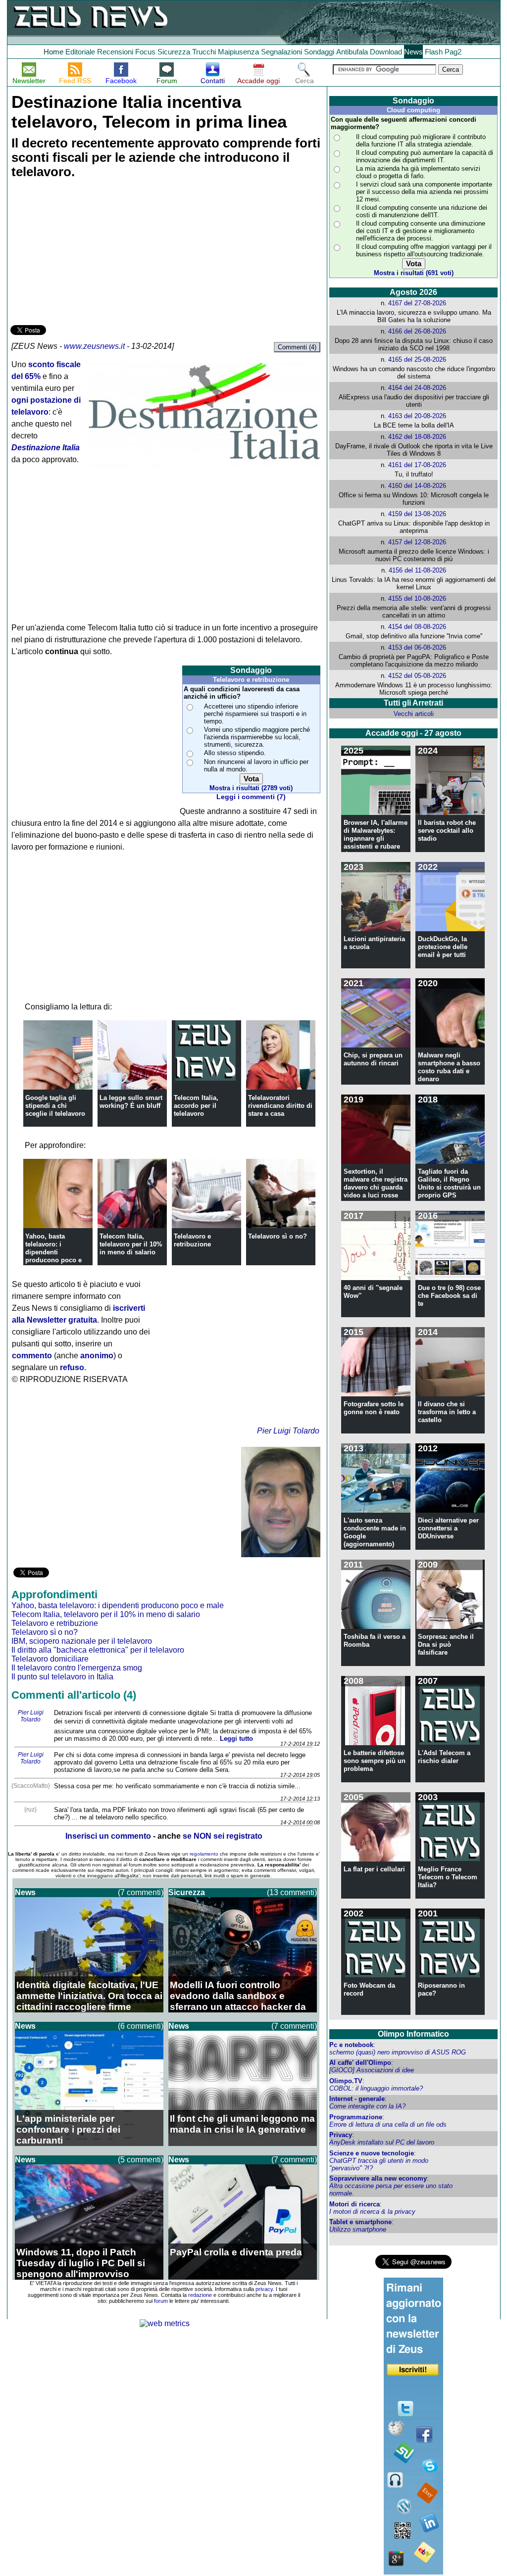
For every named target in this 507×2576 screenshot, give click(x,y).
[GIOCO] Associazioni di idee (372, 2070)
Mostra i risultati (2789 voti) (251, 788)
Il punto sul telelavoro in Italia (62, 1677)
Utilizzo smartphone (358, 2229)
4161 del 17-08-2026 (417, 465)
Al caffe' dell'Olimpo (360, 2063)
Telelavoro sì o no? (278, 1236)
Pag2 (453, 52)
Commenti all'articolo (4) (74, 1695)
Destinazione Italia (46, 448)
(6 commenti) (141, 2026)
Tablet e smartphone (360, 2222)
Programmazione (356, 2117)
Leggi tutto (236, 1739)
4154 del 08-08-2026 (417, 627)
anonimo (97, 1356)
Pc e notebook (351, 2045)
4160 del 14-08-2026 (417, 486)
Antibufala (352, 52)
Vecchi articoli (414, 714)
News (413, 52)
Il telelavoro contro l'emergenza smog (77, 1668)
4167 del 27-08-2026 (417, 303)
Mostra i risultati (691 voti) (414, 273)
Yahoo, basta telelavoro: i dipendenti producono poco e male (53, 1252)
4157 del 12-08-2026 (417, 542)
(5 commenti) (141, 2160)
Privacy (341, 2135)
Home (53, 52)
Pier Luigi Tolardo (288, 1431)
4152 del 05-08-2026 (417, 676)
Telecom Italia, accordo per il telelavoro (196, 1106)
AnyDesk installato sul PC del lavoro (382, 2142)
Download (386, 52)
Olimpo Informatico (413, 2034)
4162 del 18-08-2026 (417, 437)
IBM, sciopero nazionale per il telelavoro (82, 1641)
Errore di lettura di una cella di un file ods (388, 2124)
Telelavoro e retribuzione (192, 1240)
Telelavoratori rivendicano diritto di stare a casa (280, 1106)
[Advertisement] (85, 253)
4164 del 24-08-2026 (417, 388)
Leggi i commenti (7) (251, 797)
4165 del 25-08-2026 (417, 359)
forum (161, 2301)
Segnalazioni (281, 52)
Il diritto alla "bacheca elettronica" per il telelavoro (98, 1650)
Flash (434, 52)
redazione (200, 2295)
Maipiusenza (238, 52)
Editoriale (80, 52)
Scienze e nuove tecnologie (372, 2153)
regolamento (204, 1854)
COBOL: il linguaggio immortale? (376, 2088)
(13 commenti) (292, 1892)
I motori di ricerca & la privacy (372, 2212)
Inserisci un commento (108, 1836)
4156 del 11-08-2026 (417, 570)
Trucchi (204, 52)
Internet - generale (357, 2099)
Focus (145, 52)
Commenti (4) (297, 347)
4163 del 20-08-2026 (417, 416)
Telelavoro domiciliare (50, 1659)
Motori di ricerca (355, 2204)
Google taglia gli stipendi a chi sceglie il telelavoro (55, 1106)
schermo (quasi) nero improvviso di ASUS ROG (398, 2052)
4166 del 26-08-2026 (417, 331)
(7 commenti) (141, 1892)
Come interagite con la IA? (367, 2106)
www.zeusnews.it (94, 346)
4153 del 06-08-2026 (417, 647)
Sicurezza (174, 52)
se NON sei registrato (223, 1836)
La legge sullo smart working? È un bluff (131, 1102)
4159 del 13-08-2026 (417, 514)
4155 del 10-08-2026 (417, 598)
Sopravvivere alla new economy (378, 2178)
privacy (264, 2289)
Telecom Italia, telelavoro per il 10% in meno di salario (131, 1244)
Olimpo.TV (346, 2081)
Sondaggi (319, 52)
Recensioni (115, 52)
